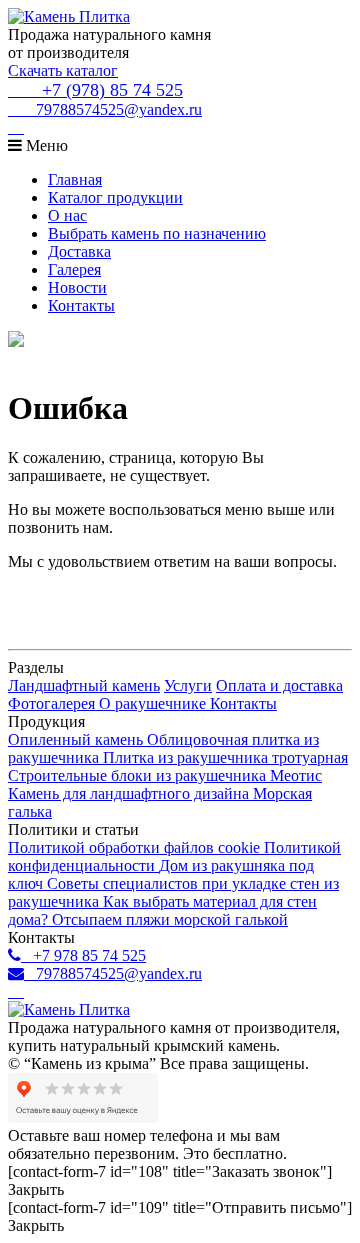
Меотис (296, 775)
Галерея (74, 269)
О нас (67, 215)
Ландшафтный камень (84, 685)
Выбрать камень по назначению (157, 233)
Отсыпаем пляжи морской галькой (170, 919)
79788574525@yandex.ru (113, 109)
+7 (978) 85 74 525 (105, 90)
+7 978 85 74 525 (83, 955)
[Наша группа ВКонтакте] (16, 127)
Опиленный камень (77, 739)
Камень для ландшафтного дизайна (130, 793)
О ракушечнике (154, 703)
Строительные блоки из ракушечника (139, 775)
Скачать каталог (63, 70)
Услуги (188, 685)
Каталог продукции (115, 197)
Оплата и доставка (279, 685)
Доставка (79, 251)
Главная (75, 179)
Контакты (81, 305)
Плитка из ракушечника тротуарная (225, 757)
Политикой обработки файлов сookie (136, 847)
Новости (77, 287)
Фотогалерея (53, 703)
